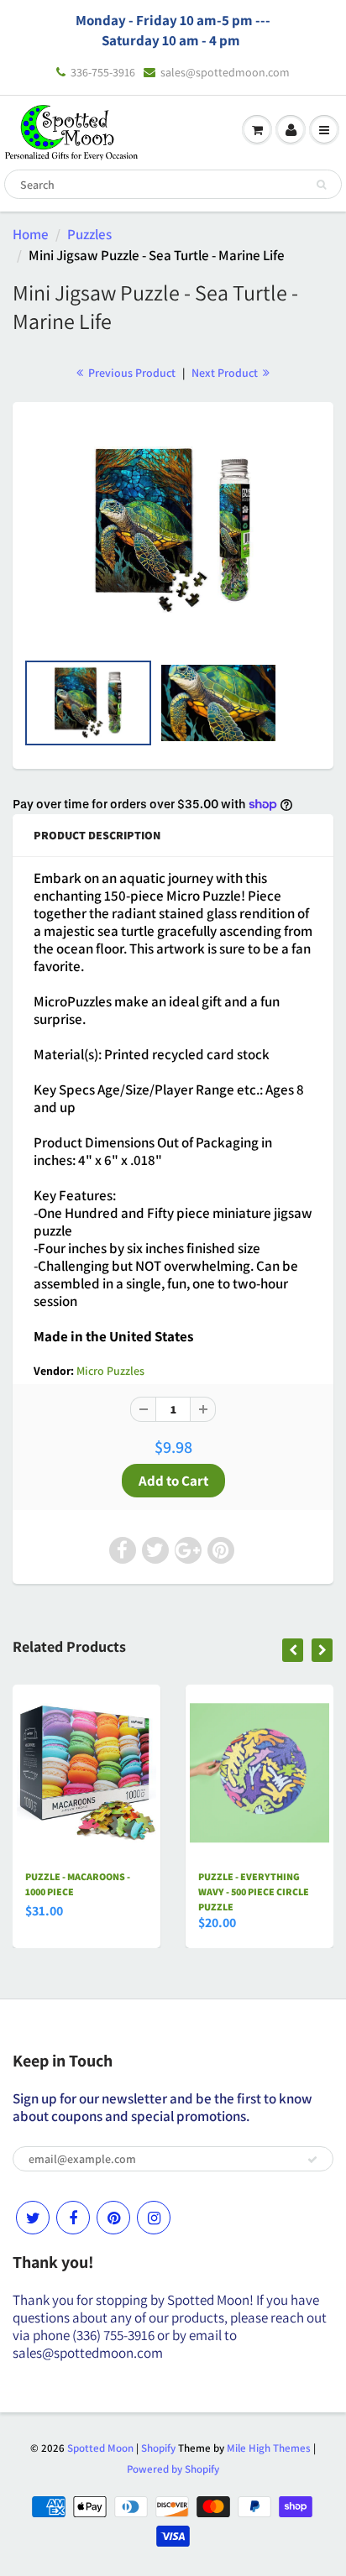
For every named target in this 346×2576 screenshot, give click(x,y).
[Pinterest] (113, 2218)
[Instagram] (154, 2218)
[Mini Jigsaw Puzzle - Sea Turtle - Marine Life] (173, 531)
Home (31, 234)
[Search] (321, 185)
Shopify (158, 2448)
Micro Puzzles (110, 1371)
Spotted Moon (100, 2448)
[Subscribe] (312, 2160)
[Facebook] (73, 2218)
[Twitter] (33, 2218)
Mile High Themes (269, 2448)
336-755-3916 (103, 72)
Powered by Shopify (173, 2469)
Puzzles (89, 234)
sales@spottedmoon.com (225, 72)
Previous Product (131, 373)
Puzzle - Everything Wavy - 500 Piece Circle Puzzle (254, 1892)
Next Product (226, 373)
